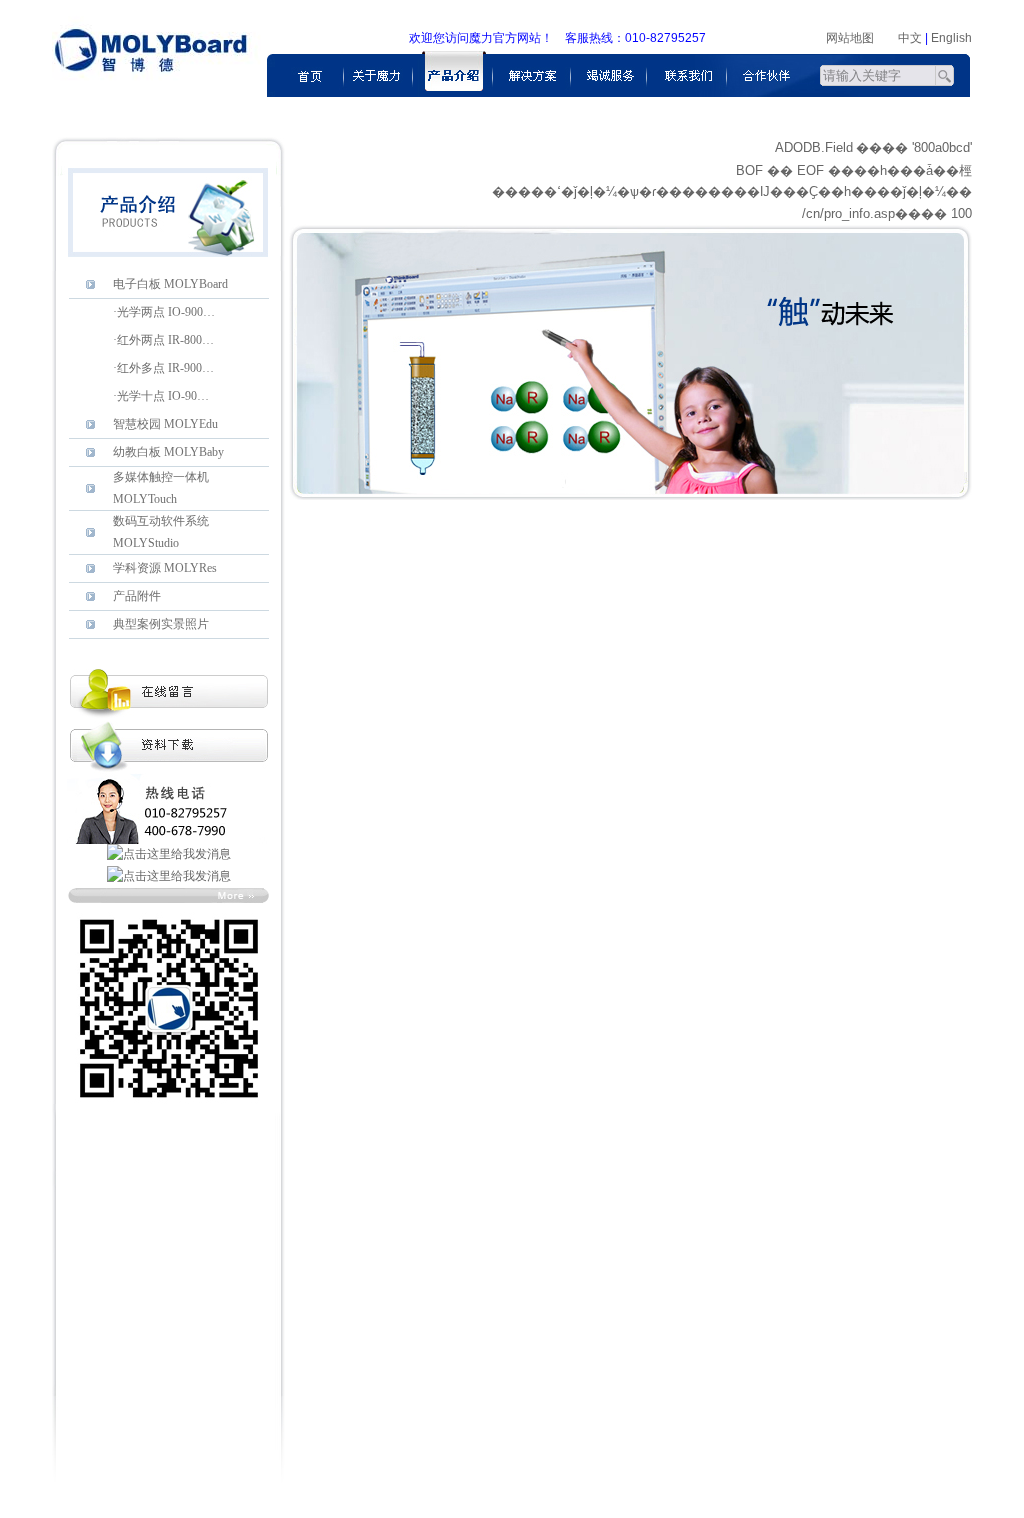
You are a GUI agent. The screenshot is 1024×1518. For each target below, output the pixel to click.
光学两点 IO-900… (166, 312)
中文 (910, 38)
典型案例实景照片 (161, 624)
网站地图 (850, 38)
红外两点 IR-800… (165, 340)
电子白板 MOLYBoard (170, 284)
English (951, 38)
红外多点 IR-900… (165, 368)
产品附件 (137, 596)
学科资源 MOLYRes (165, 568)
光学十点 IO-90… (163, 396)
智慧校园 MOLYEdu (165, 424)
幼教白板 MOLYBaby (168, 452)
